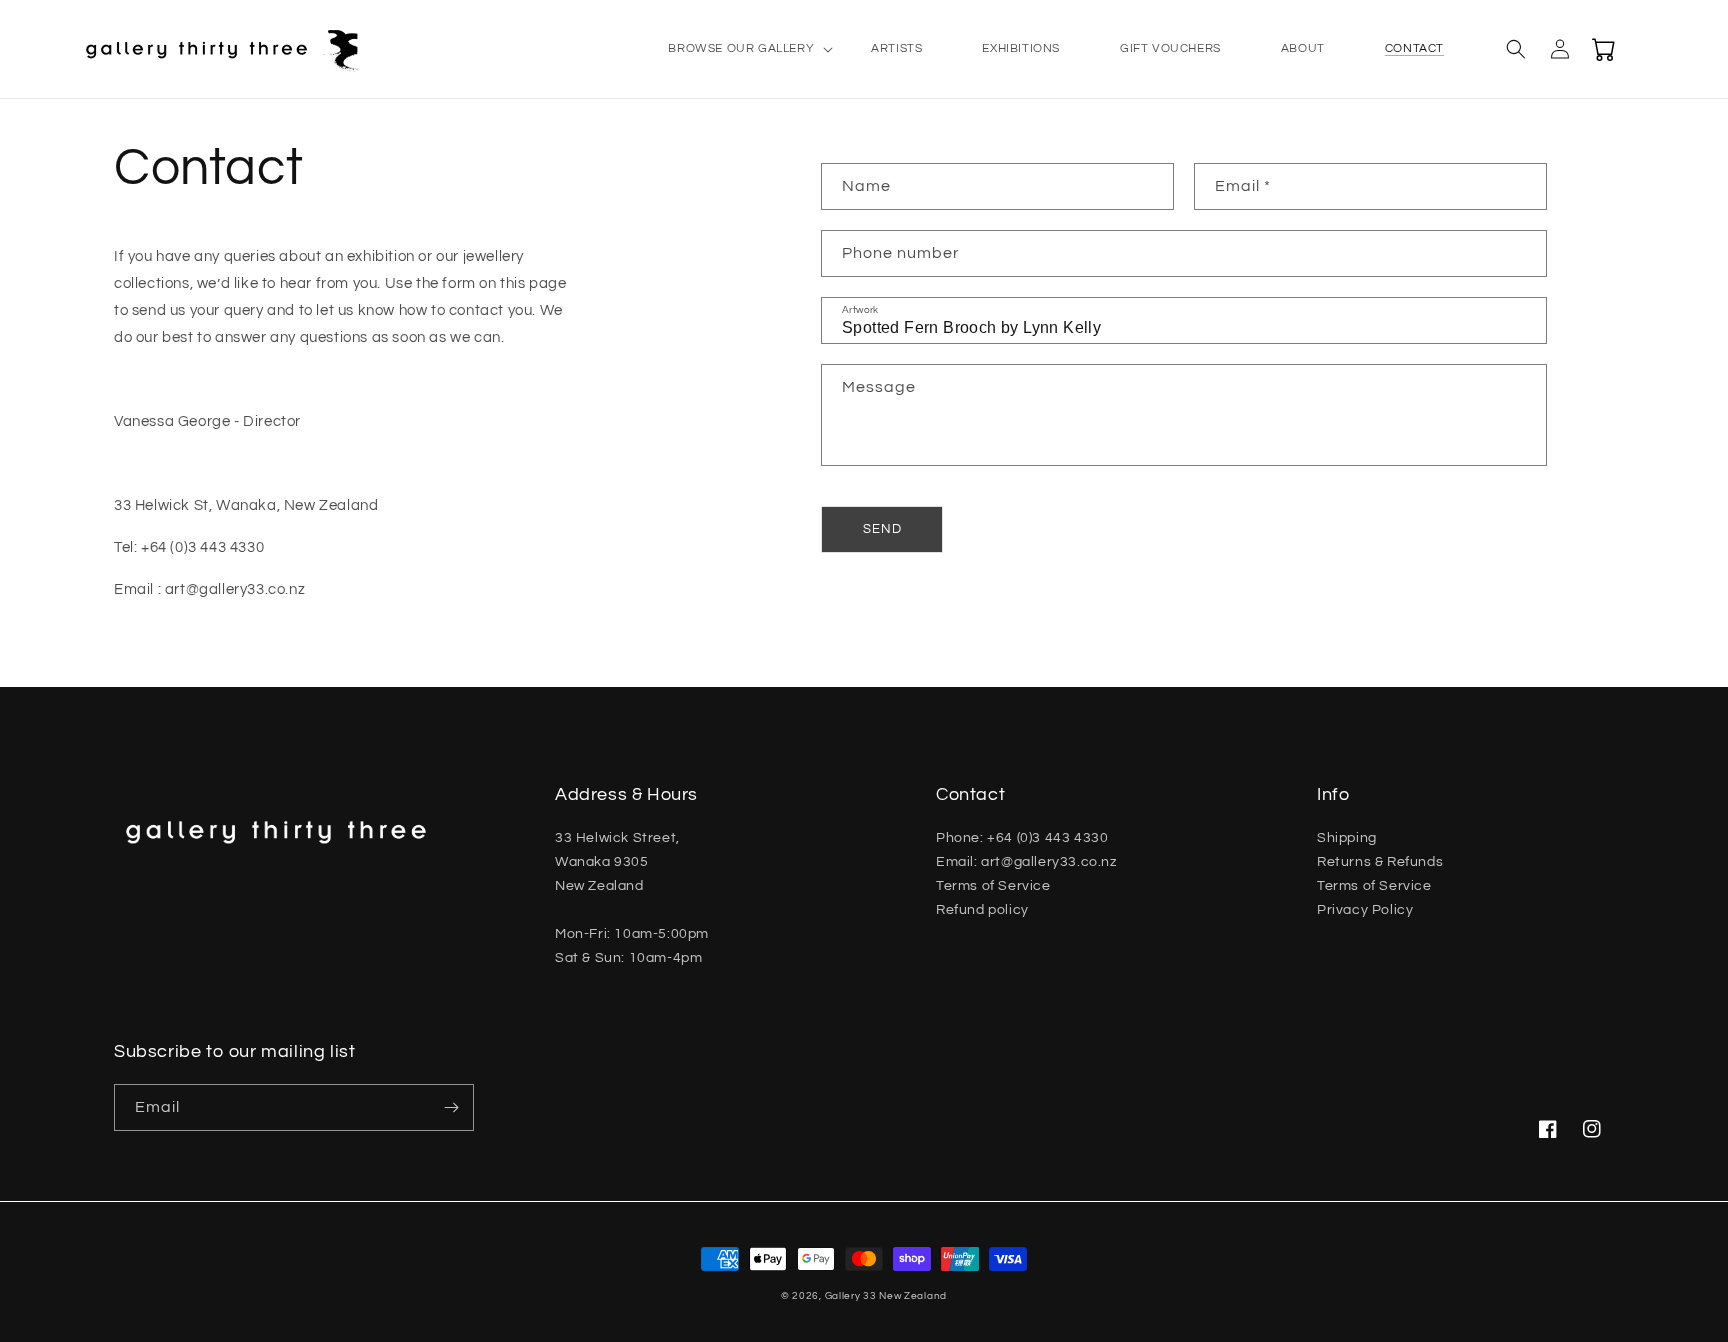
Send (882, 529)
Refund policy (982, 910)
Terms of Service (993, 886)
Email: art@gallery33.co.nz (1026, 862)
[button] (739, 49)
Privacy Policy (1365, 910)
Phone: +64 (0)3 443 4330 (1022, 838)
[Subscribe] (451, 1107)
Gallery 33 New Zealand (886, 1296)
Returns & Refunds (1380, 862)
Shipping (1347, 838)
